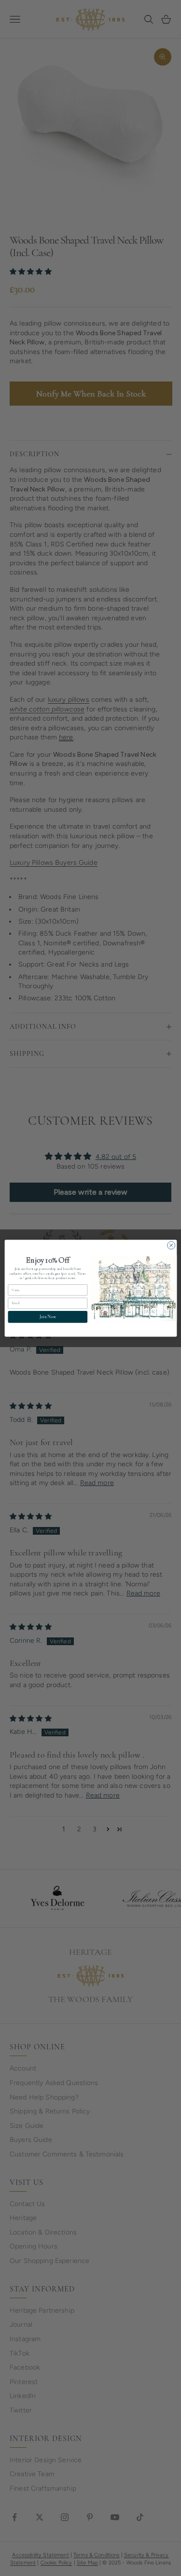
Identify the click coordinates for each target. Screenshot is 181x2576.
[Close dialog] (171, 1245)
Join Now (47, 1316)
